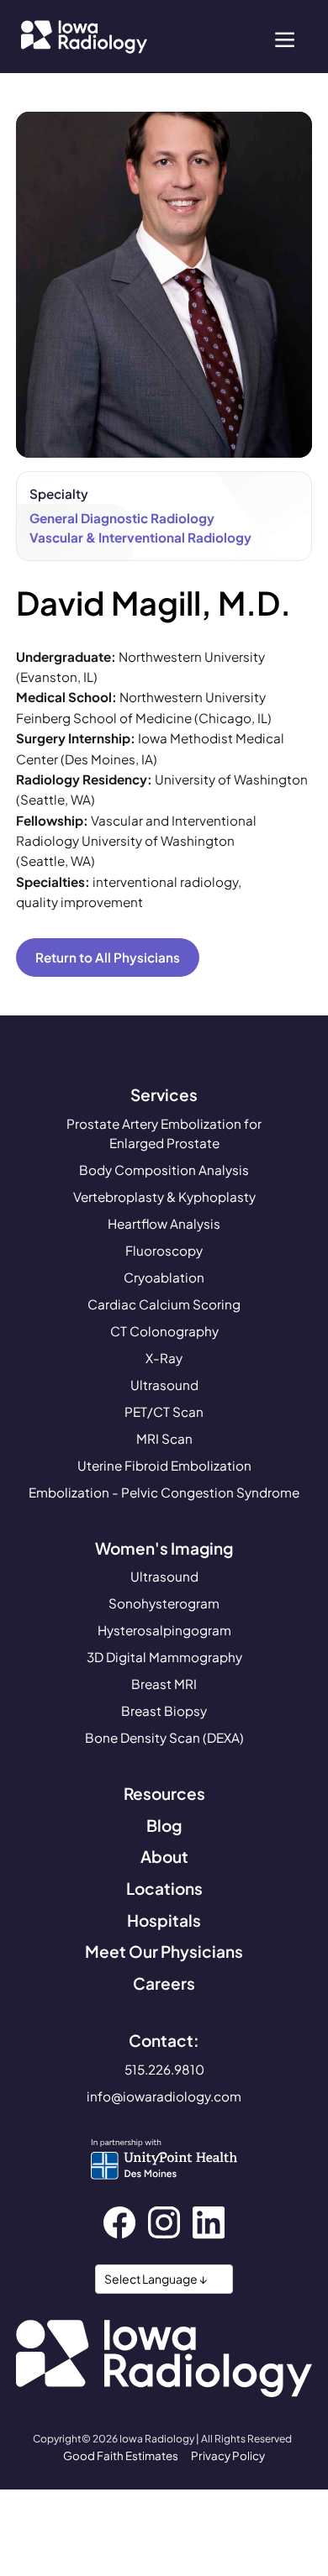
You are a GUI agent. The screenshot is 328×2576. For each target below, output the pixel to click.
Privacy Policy (228, 2455)
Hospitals (164, 1920)
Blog (164, 1825)
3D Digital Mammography (164, 1657)
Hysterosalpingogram (164, 1630)
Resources (164, 1793)
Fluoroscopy (164, 1250)
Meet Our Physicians (164, 1951)
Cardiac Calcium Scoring (164, 1304)
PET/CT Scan (164, 1411)
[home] (80, 37)
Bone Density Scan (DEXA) (164, 1737)
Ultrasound (164, 1385)
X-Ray (164, 1358)
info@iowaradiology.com (164, 2096)
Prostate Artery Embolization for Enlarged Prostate (164, 1133)
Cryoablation (164, 1277)
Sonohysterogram (164, 1603)
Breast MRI (164, 1684)
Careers (164, 1983)
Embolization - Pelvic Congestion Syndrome (164, 1492)
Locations (164, 1888)
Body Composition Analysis (164, 1170)
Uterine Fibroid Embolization (164, 1465)
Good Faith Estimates (121, 2455)
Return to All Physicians (108, 957)
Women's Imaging (164, 1548)
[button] (285, 37)
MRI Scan (164, 1438)
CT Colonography (164, 1331)
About (164, 1856)
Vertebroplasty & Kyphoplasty (164, 1196)
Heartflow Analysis (164, 1223)
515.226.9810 (164, 2069)
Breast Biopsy (164, 1710)
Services (164, 1094)
